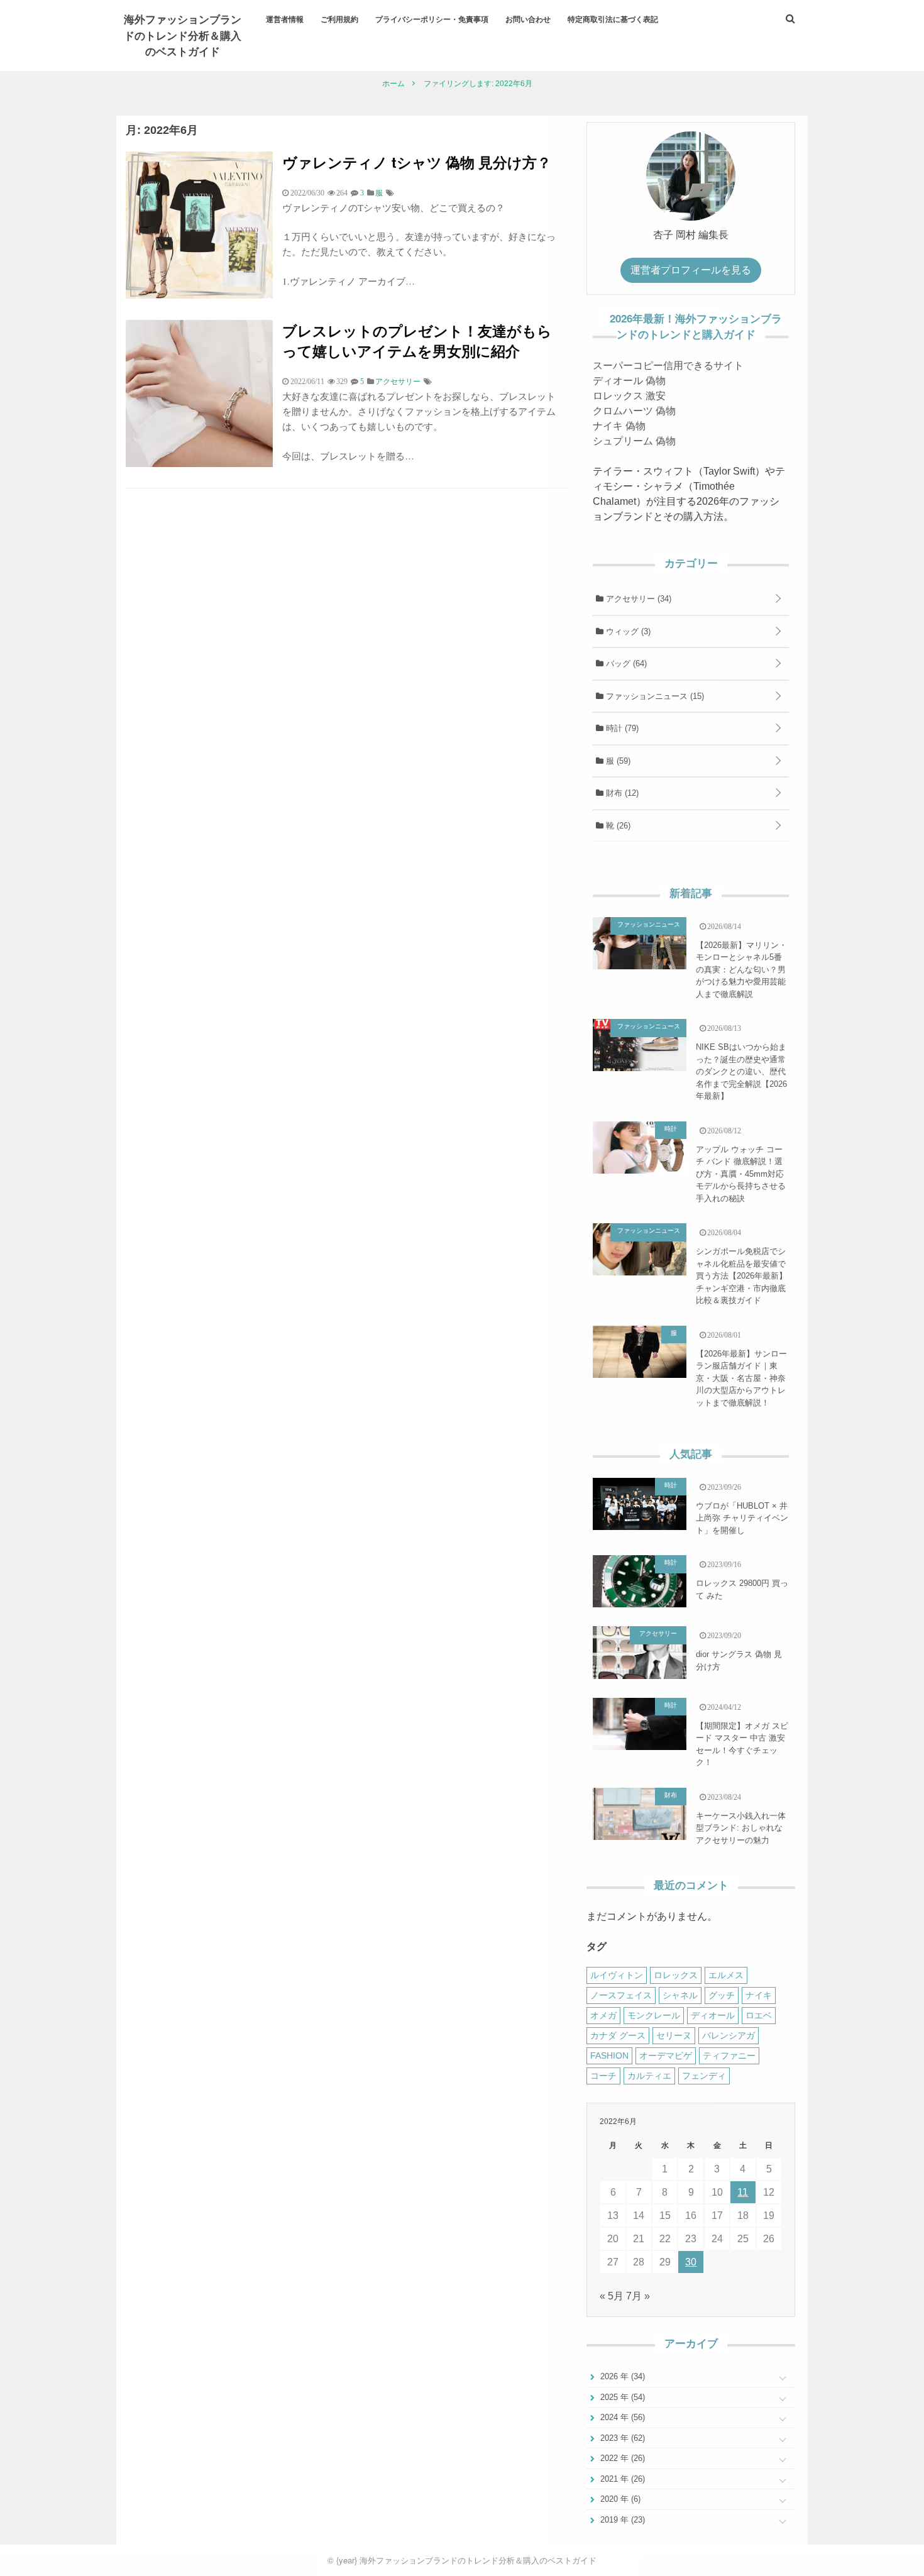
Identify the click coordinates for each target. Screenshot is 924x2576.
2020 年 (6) (619, 2499)
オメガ (603, 2015)
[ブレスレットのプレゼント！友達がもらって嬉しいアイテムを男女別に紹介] (199, 464)
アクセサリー (637, 599)
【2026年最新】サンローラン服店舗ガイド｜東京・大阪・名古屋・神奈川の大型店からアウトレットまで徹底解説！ (741, 1378)
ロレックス (676, 1975)
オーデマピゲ (666, 2056)
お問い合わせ (528, 19)
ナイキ (759, 1995)
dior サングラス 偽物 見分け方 (739, 1660)
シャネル (680, 1995)
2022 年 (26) (621, 2458)
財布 (621, 793)
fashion (609, 2056)
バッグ (625, 663)
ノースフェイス (621, 1995)
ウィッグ (627, 631)
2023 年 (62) (621, 2438)
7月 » (638, 2296)
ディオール (713, 2015)
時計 (621, 728)
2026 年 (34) (621, 2376)
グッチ (722, 1995)
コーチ (603, 2076)
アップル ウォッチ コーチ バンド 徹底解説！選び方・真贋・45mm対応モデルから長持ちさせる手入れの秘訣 (741, 1174)
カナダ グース (618, 2035)
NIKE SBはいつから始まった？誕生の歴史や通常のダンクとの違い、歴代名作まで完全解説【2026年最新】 (741, 1071)
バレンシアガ (729, 2035)
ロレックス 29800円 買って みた (742, 1589)
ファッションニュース (654, 696)
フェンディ (704, 2076)
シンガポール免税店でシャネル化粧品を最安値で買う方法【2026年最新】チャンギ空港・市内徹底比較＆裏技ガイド (741, 1276)
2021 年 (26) (621, 2479)
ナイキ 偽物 (619, 426)
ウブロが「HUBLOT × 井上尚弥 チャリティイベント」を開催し (742, 1518)
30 (691, 2262)
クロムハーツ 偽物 (634, 411)
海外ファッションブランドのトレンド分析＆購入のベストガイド (183, 35)
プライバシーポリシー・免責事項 (432, 19)
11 (743, 2192)
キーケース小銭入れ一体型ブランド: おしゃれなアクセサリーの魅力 (741, 1828)
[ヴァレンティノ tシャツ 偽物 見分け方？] (199, 295)
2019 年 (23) (621, 2520)
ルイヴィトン (617, 1975)
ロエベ (759, 2015)
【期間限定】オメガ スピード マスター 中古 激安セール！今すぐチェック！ (742, 1744)
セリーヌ (674, 2035)
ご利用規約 (339, 19)
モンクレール (654, 2015)
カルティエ (649, 2076)
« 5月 (612, 2296)
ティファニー (729, 2056)
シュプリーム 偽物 (634, 441)
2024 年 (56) (621, 2417)
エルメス (726, 1975)
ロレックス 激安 (629, 396)
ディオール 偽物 (629, 381)
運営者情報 (285, 19)
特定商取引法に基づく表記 (613, 19)
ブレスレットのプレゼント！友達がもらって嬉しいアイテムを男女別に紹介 (417, 340)
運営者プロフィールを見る (691, 270)
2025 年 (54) (621, 2397)
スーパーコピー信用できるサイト (668, 366)
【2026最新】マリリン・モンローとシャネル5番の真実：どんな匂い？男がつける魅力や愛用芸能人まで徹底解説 (741, 970)
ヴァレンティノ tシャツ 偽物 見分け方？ (417, 162)
